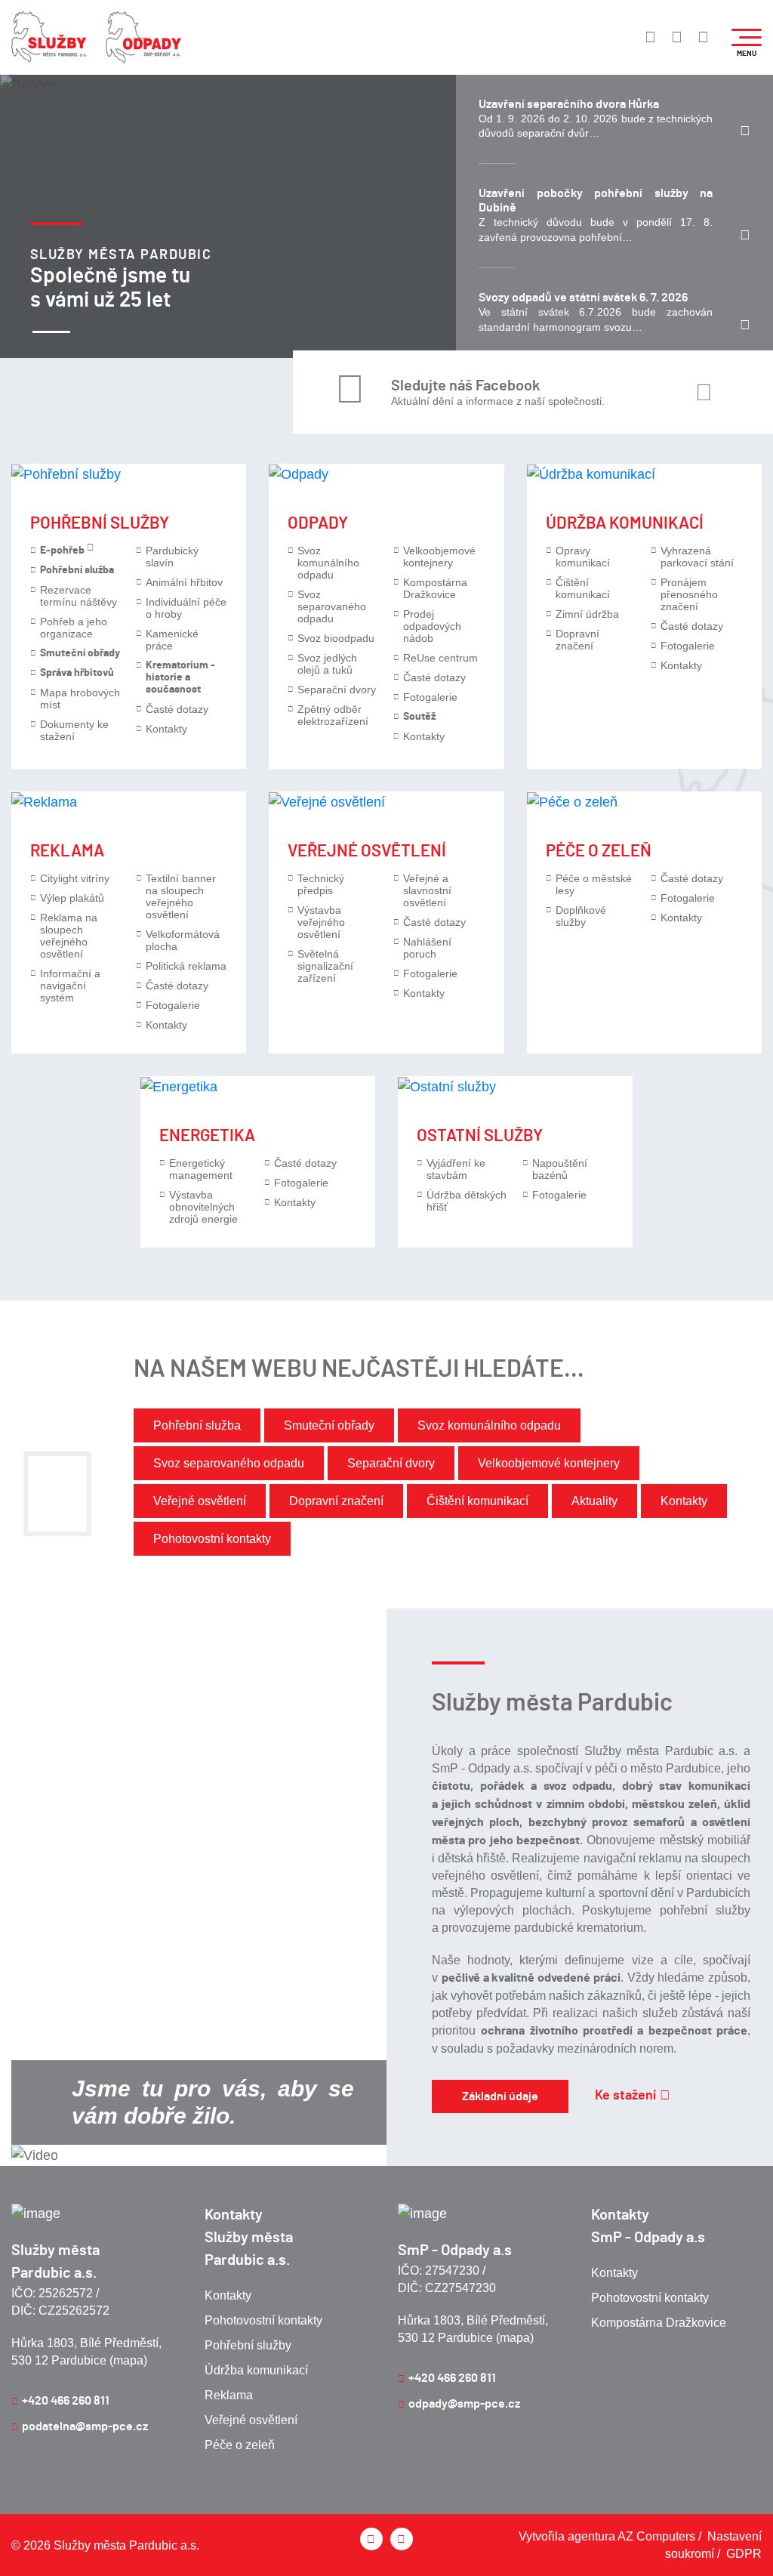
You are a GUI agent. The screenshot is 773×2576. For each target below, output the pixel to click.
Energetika (207, 1136)
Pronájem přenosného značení (689, 594)
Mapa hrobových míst (80, 699)
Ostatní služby (480, 1136)
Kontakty (166, 729)
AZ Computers (656, 2536)
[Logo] (49, 37)
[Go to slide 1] (51, 332)
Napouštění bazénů (560, 1169)
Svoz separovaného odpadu (332, 606)
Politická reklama (186, 966)
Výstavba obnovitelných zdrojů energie (203, 1207)
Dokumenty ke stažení (74, 730)
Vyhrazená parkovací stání (697, 557)
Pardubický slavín (172, 557)
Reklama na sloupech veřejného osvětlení (69, 936)
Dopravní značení (577, 640)
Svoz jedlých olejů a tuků (327, 664)
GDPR (744, 2554)
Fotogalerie (430, 697)
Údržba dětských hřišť (467, 1201)
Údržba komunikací (625, 523)
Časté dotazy (177, 709)
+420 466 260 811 (66, 2401)
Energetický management (201, 1169)
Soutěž (419, 717)
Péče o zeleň (599, 851)
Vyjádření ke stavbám (456, 1169)
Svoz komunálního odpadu (328, 563)
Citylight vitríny (75, 878)
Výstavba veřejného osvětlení (321, 922)
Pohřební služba (197, 1425)
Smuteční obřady (329, 1425)
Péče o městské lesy (594, 884)
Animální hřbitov (184, 582)
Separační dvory (337, 690)
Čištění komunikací (583, 588)
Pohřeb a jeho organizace (74, 628)
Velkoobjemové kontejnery (439, 557)
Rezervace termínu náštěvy (79, 596)
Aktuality (594, 1501)
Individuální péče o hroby (186, 608)
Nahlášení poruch (427, 948)
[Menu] (747, 37)
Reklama (67, 851)
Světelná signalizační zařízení (325, 966)
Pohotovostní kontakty (212, 1539)
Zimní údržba (587, 614)
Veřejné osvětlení (367, 851)
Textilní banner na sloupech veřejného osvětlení (181, 896)
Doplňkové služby (581, 916)
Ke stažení (625, 2096)
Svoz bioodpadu (336, 638)
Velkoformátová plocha (183, 940)
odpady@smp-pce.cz (464, 2404)
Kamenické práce (172, 640)
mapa (128, 2360)
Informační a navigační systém (70, 986)
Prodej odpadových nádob (432, 626)
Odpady (318, 523)
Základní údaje (500, 2096)
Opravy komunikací (583, 557)
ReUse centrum (440, 658)
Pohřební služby (100, 523)
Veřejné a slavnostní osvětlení (427, 890)
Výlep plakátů (72, 898)
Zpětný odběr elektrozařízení (333, 715)
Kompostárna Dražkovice (435, 588)
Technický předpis (321, 884)
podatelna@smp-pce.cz (85, 2426)
